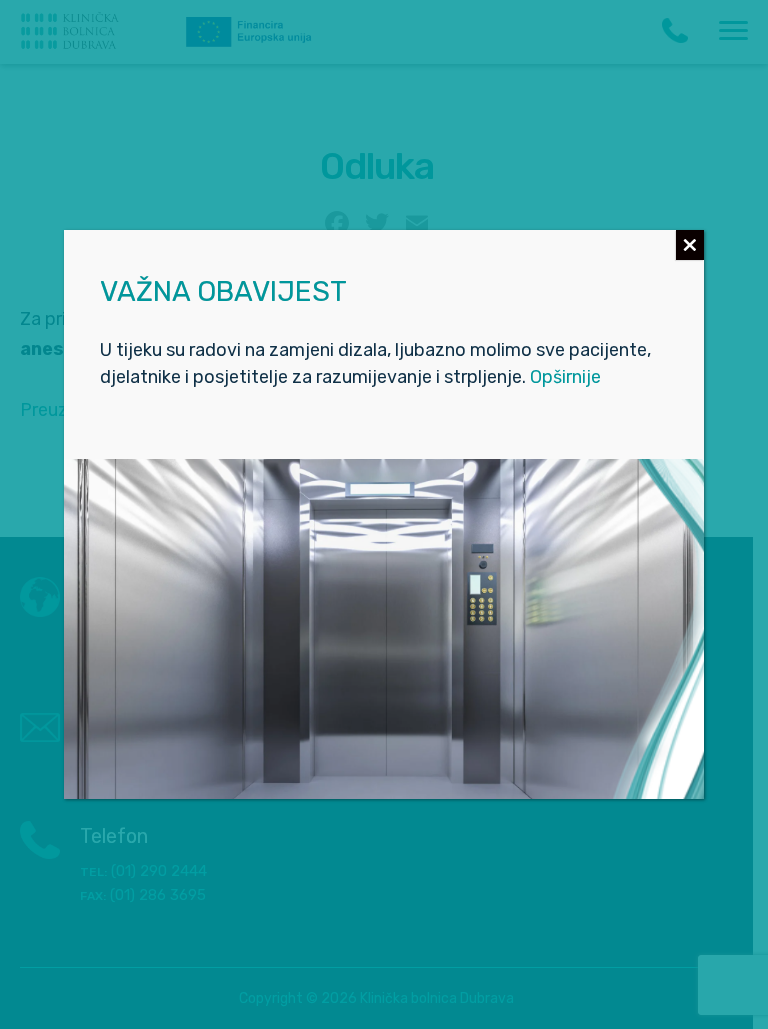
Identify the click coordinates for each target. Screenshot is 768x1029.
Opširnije (565, 377)
